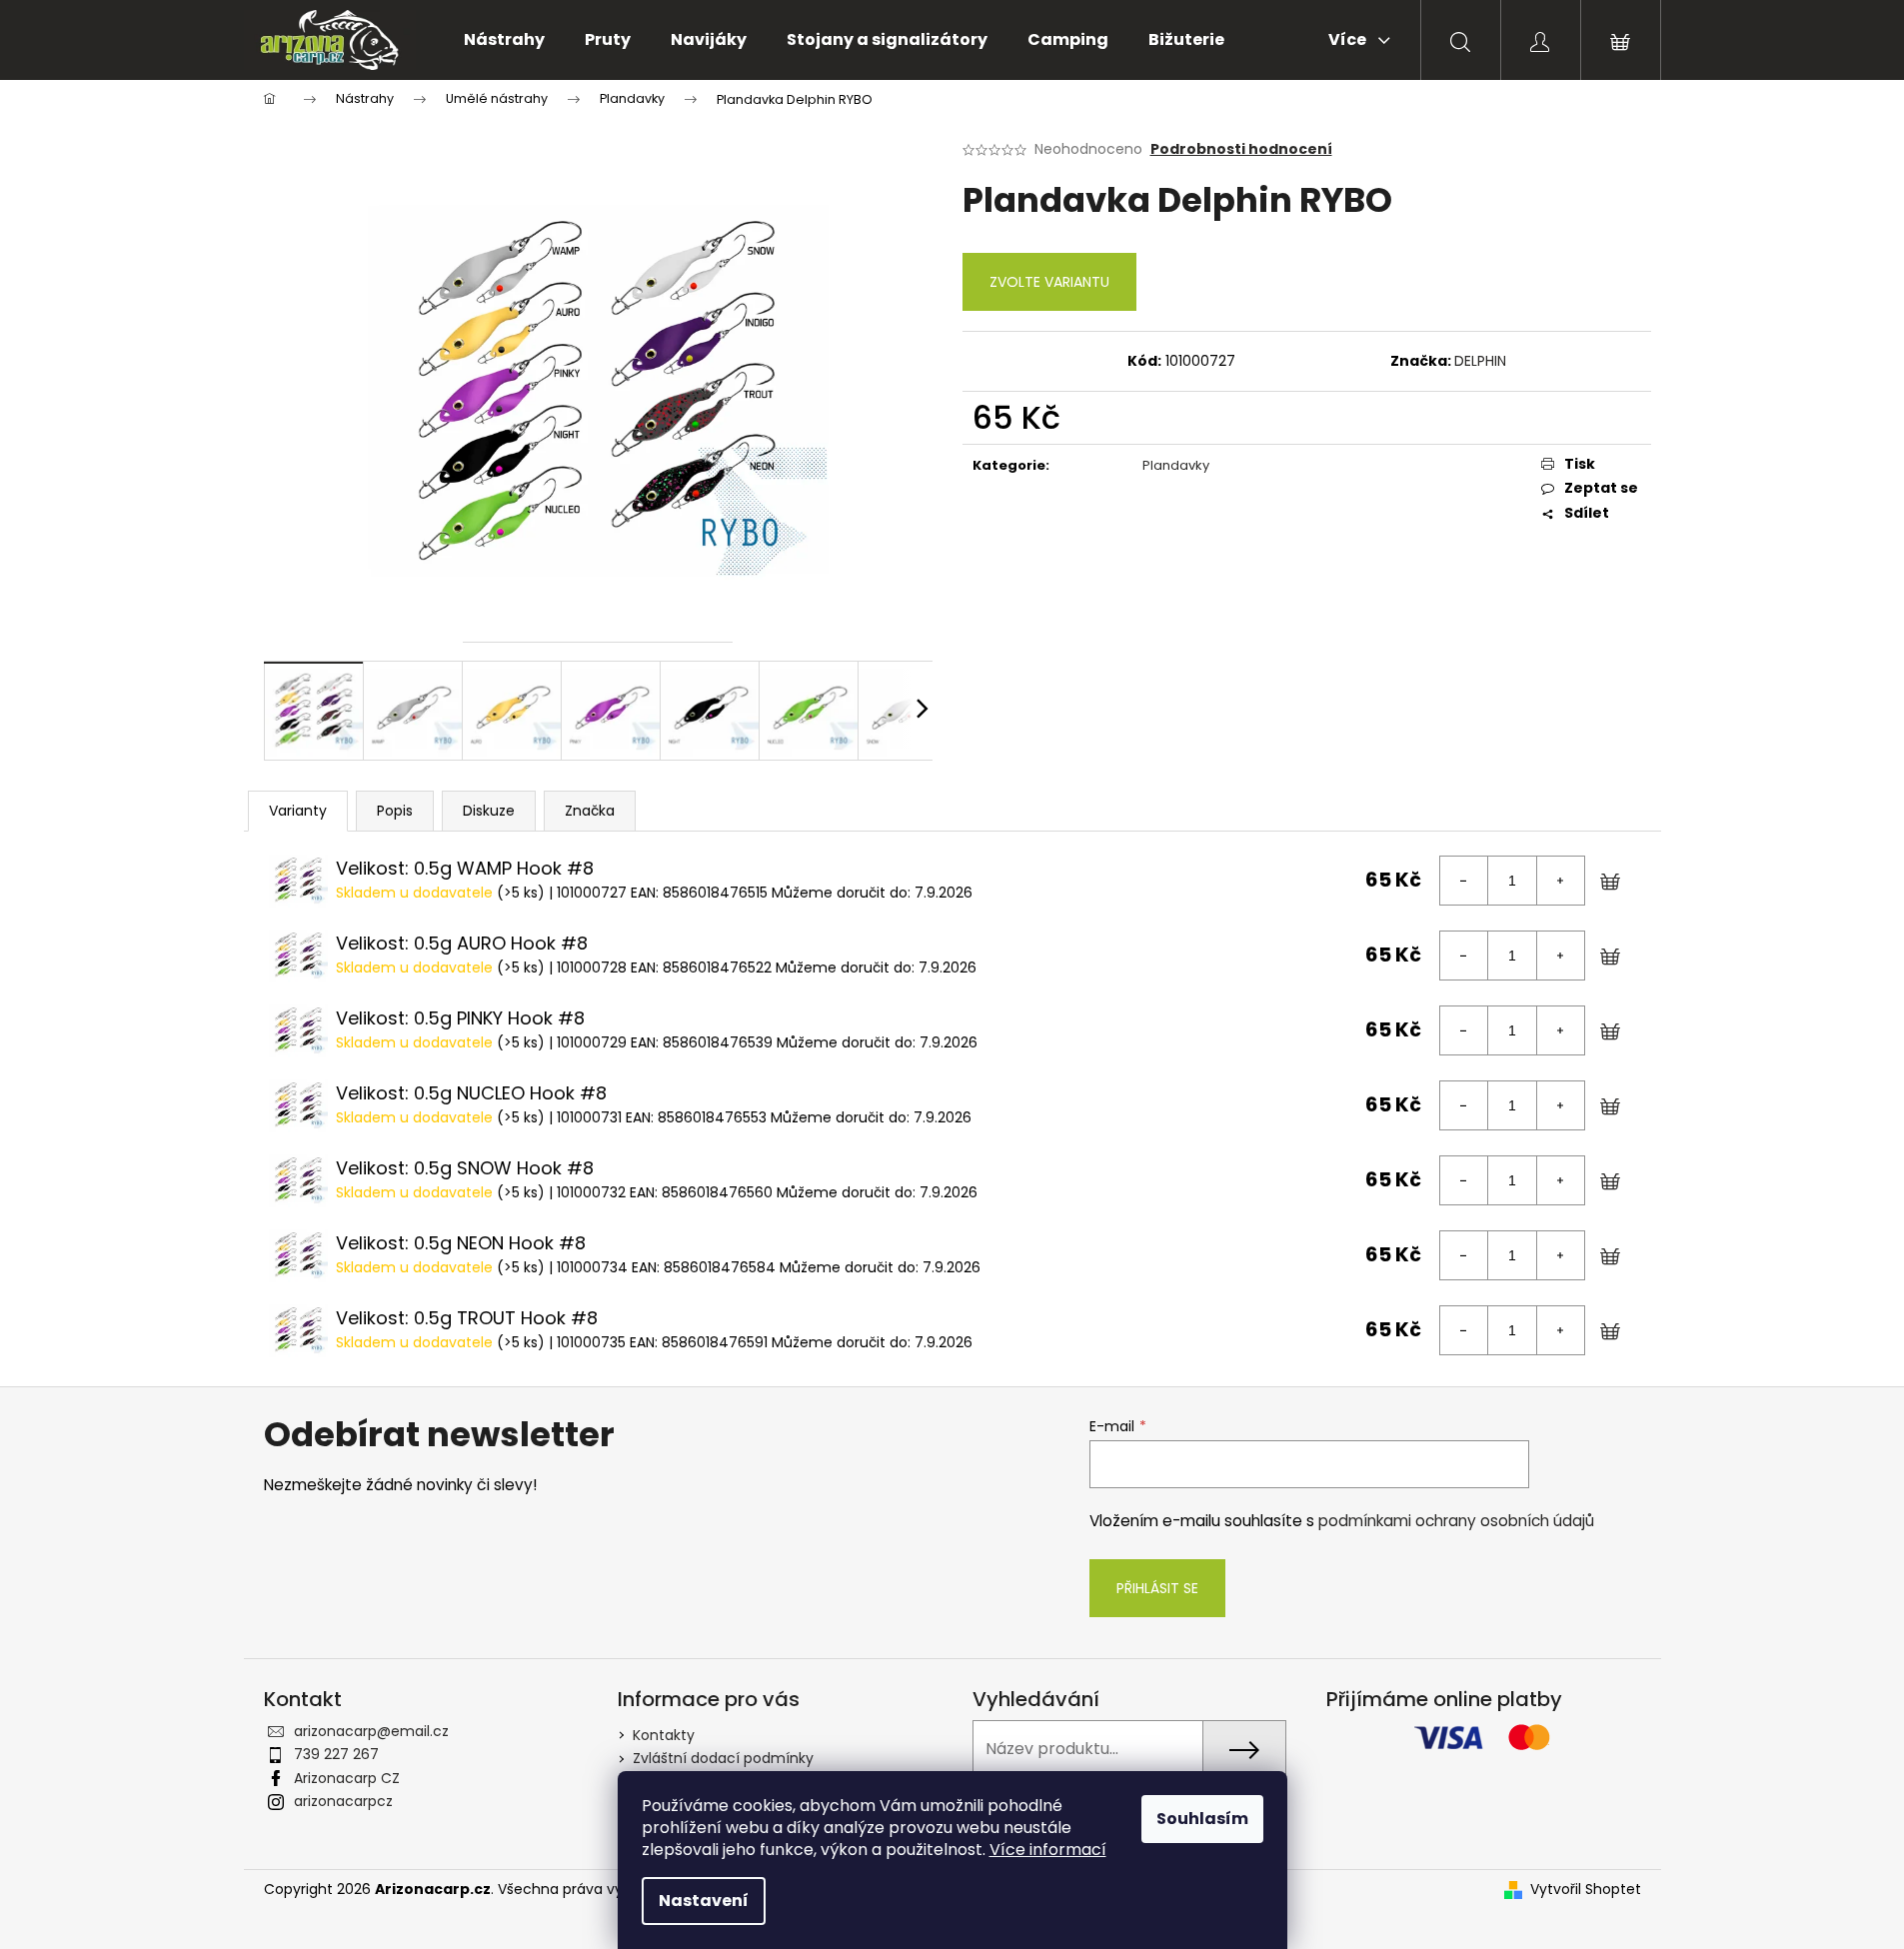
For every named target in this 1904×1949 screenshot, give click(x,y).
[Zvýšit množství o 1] (1560, 881)
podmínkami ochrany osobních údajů (1456, 1521)
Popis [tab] (395, 811)
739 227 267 (336, 1754)
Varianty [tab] (298, 811)
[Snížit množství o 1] (1464, 881)
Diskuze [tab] (489, 811)
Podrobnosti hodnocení (1241, 149)
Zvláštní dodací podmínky (723, 1758)
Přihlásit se (1157, 1588)
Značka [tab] (590, 811)
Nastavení (704, 1901)
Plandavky (1176, 465)
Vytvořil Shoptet (1586, 1890)
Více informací (1048, 1850)
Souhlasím (1202, 1819)
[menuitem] (504, 40)
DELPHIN (1480, 361)
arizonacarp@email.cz (371, 1731)
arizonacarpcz (343, 1801)
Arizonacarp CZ (347, 1778)
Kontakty (664, 1735)
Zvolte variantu (1049, 282)
